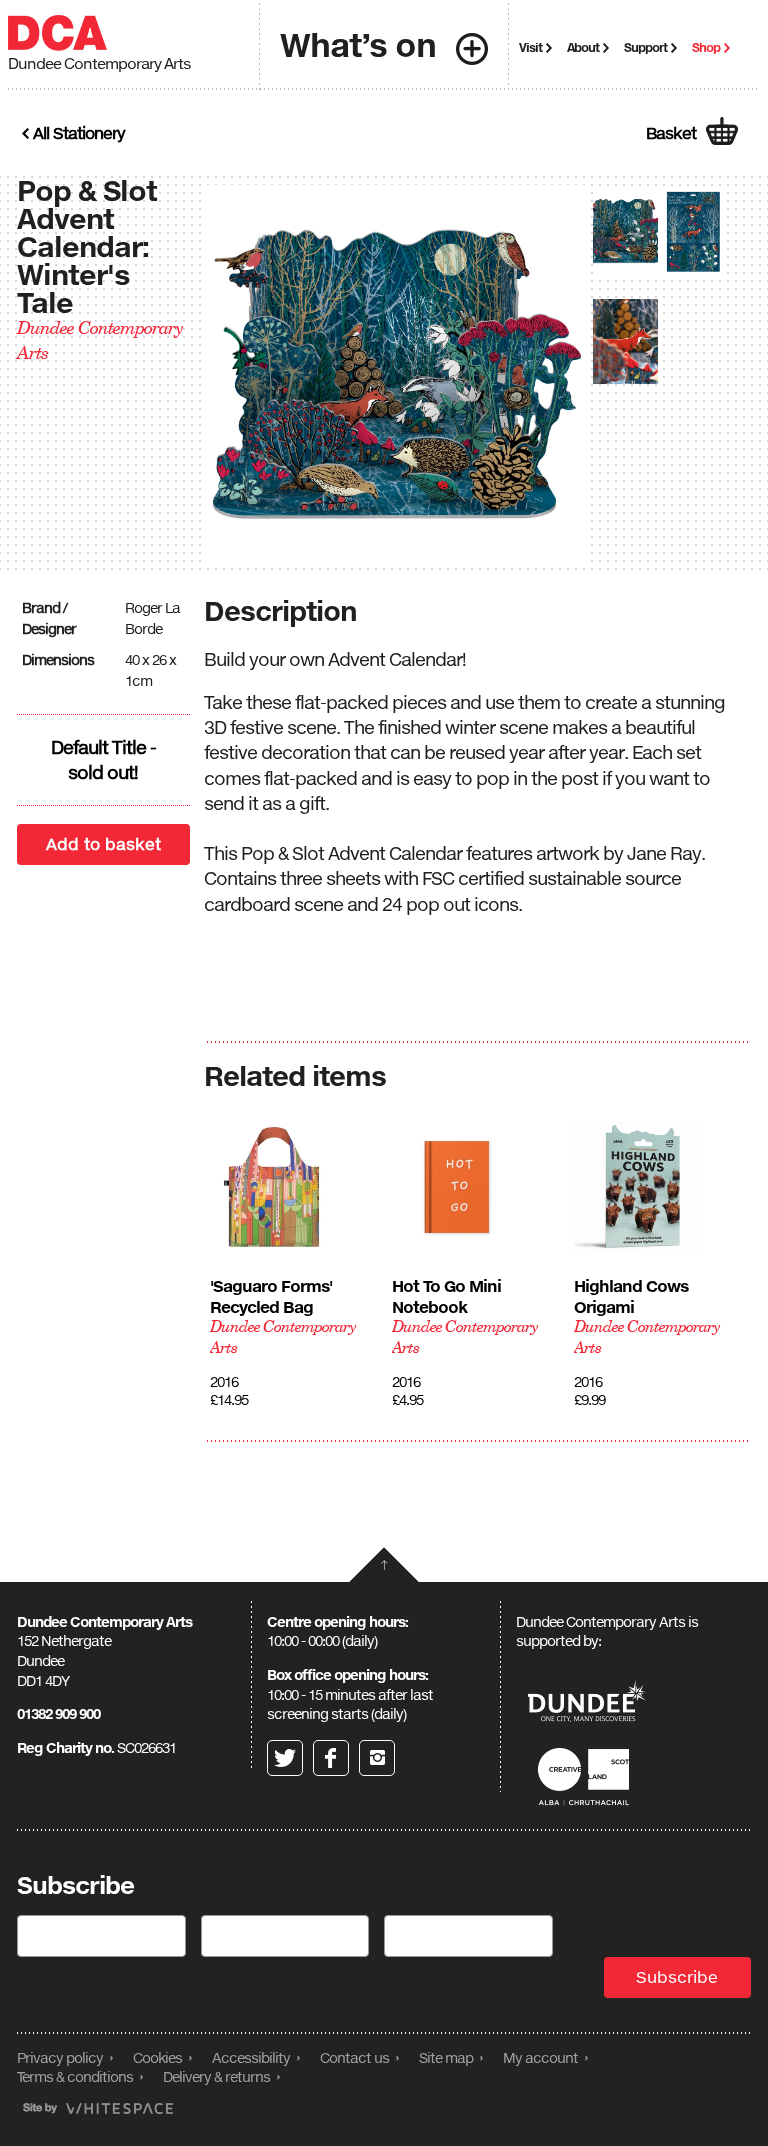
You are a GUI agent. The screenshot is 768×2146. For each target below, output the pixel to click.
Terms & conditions (75, 2076)
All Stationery (79, 133)
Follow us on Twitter (285, 1758)
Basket (671, 133)
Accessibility (251, 2057)
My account (540, 2057)
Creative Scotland (587, 1776)
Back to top (384, 1564)
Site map (446, 2057)
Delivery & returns (216, 2076)
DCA (57, 33)
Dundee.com (587, 1703)
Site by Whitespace (98, 2108)
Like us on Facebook (331, 1758)
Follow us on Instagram (377, 1758)
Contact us (354, 2057)
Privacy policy (60, 2057)
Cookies (157, 2057)
